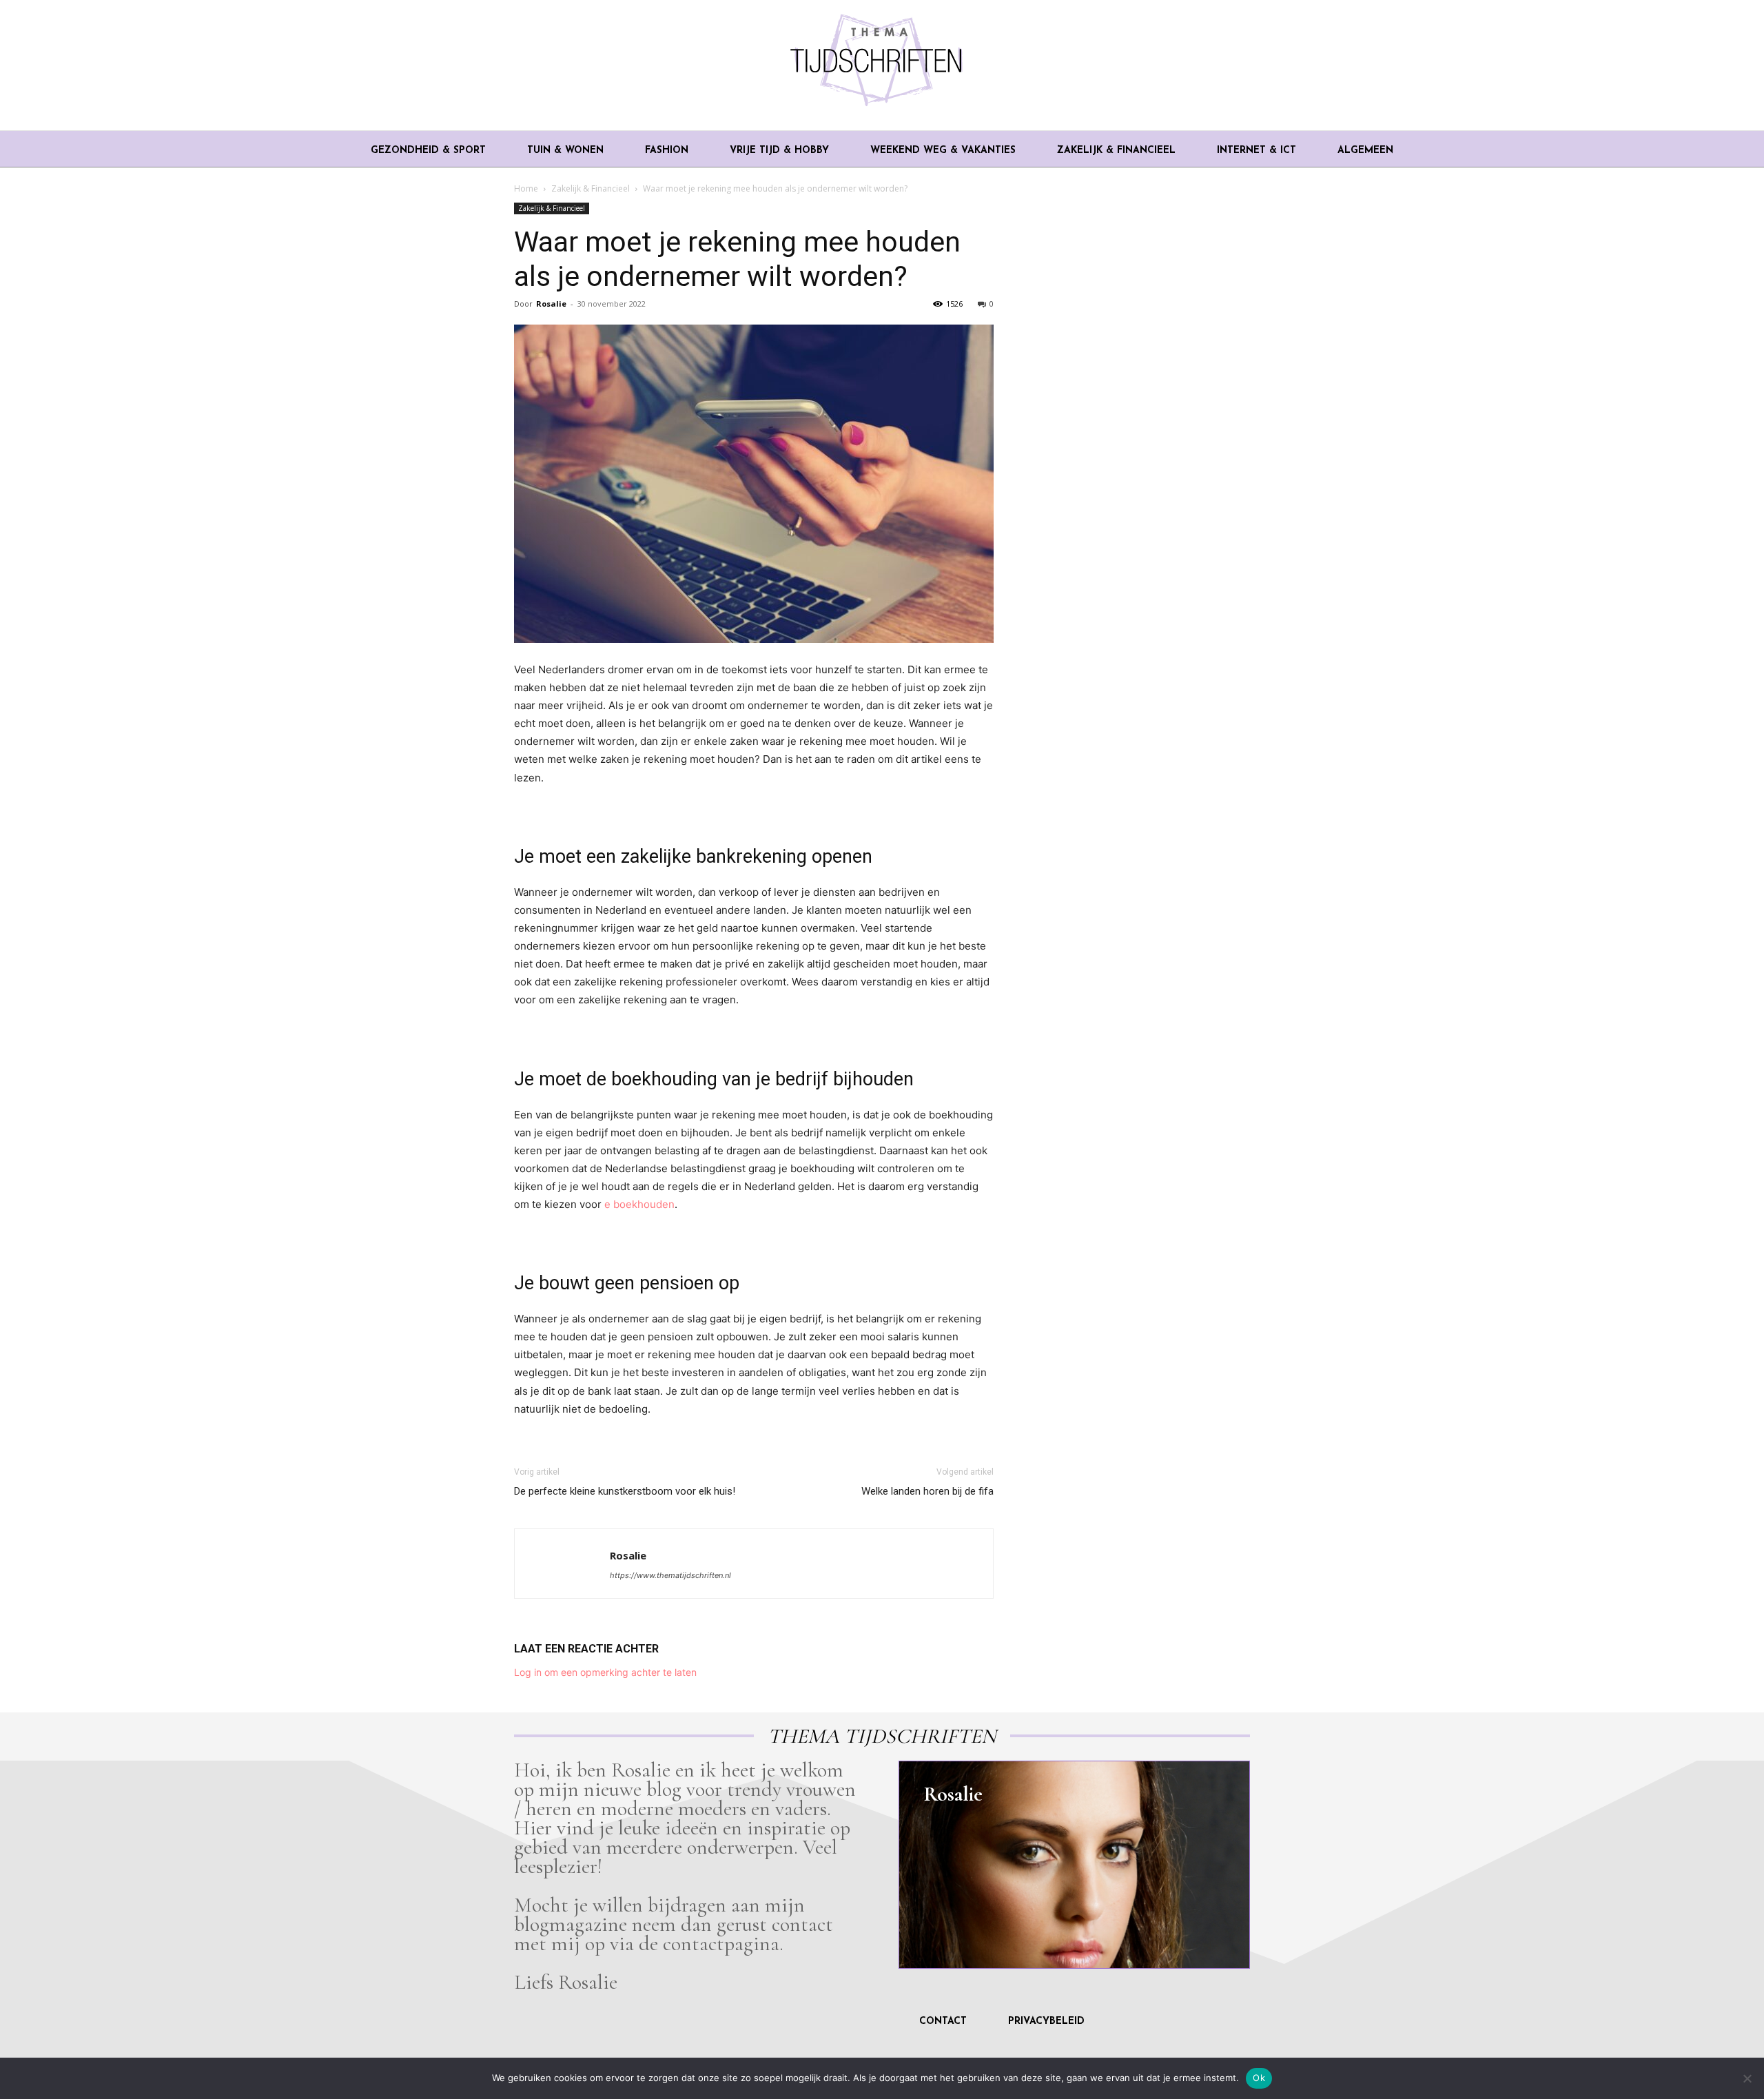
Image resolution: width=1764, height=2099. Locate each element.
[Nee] (1747, 2078)
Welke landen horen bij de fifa (927, 1491)
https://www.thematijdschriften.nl (670, 1575)
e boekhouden (639, 1204)
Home (526, 188)
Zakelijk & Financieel (591, 188)
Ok (1259, 2078)
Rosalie (551, 304)
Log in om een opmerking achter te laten (605, 1672)
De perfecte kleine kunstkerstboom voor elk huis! (625, 1491)
